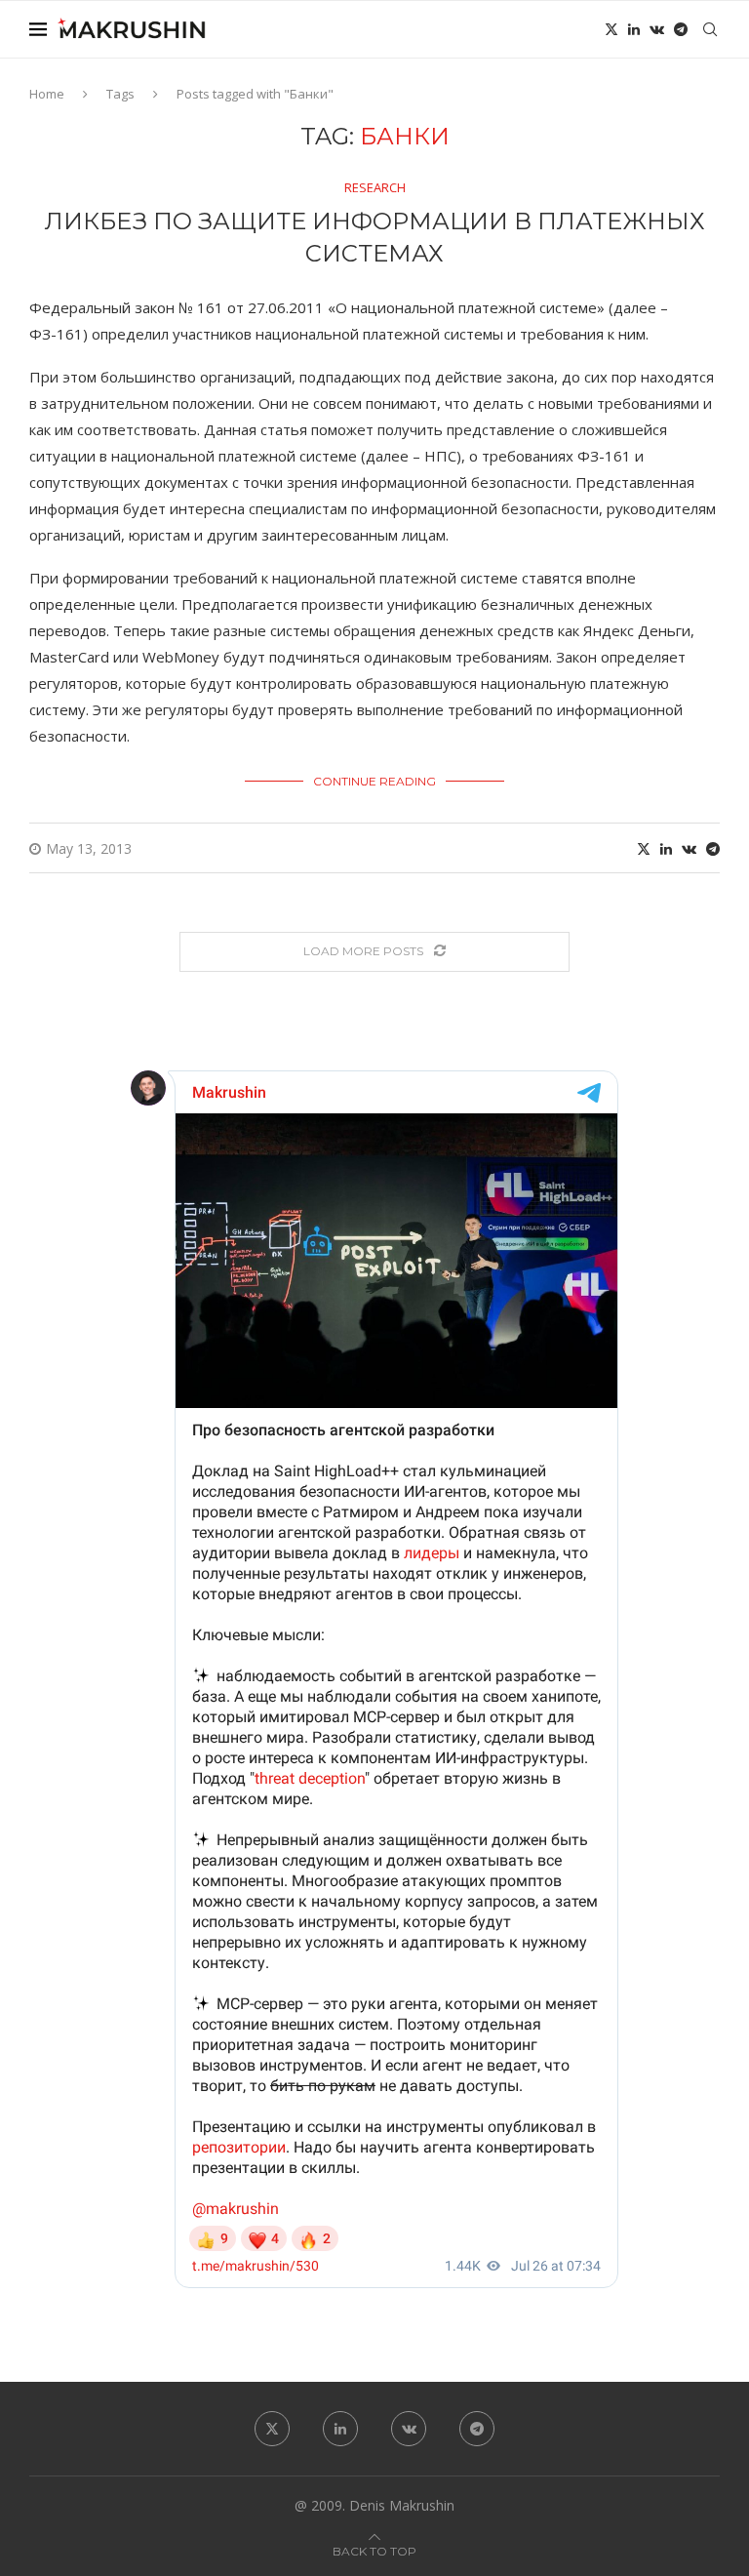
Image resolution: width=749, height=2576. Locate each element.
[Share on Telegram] (713, 848)
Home (47, 94)
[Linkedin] (634, 29)
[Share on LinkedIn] (666, 848)
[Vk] (657, 29)
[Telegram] (681, 29)
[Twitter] (611, 29)
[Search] (710, 29)
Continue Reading (374, 781)
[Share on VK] (689, 848)
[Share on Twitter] (644, 848)
